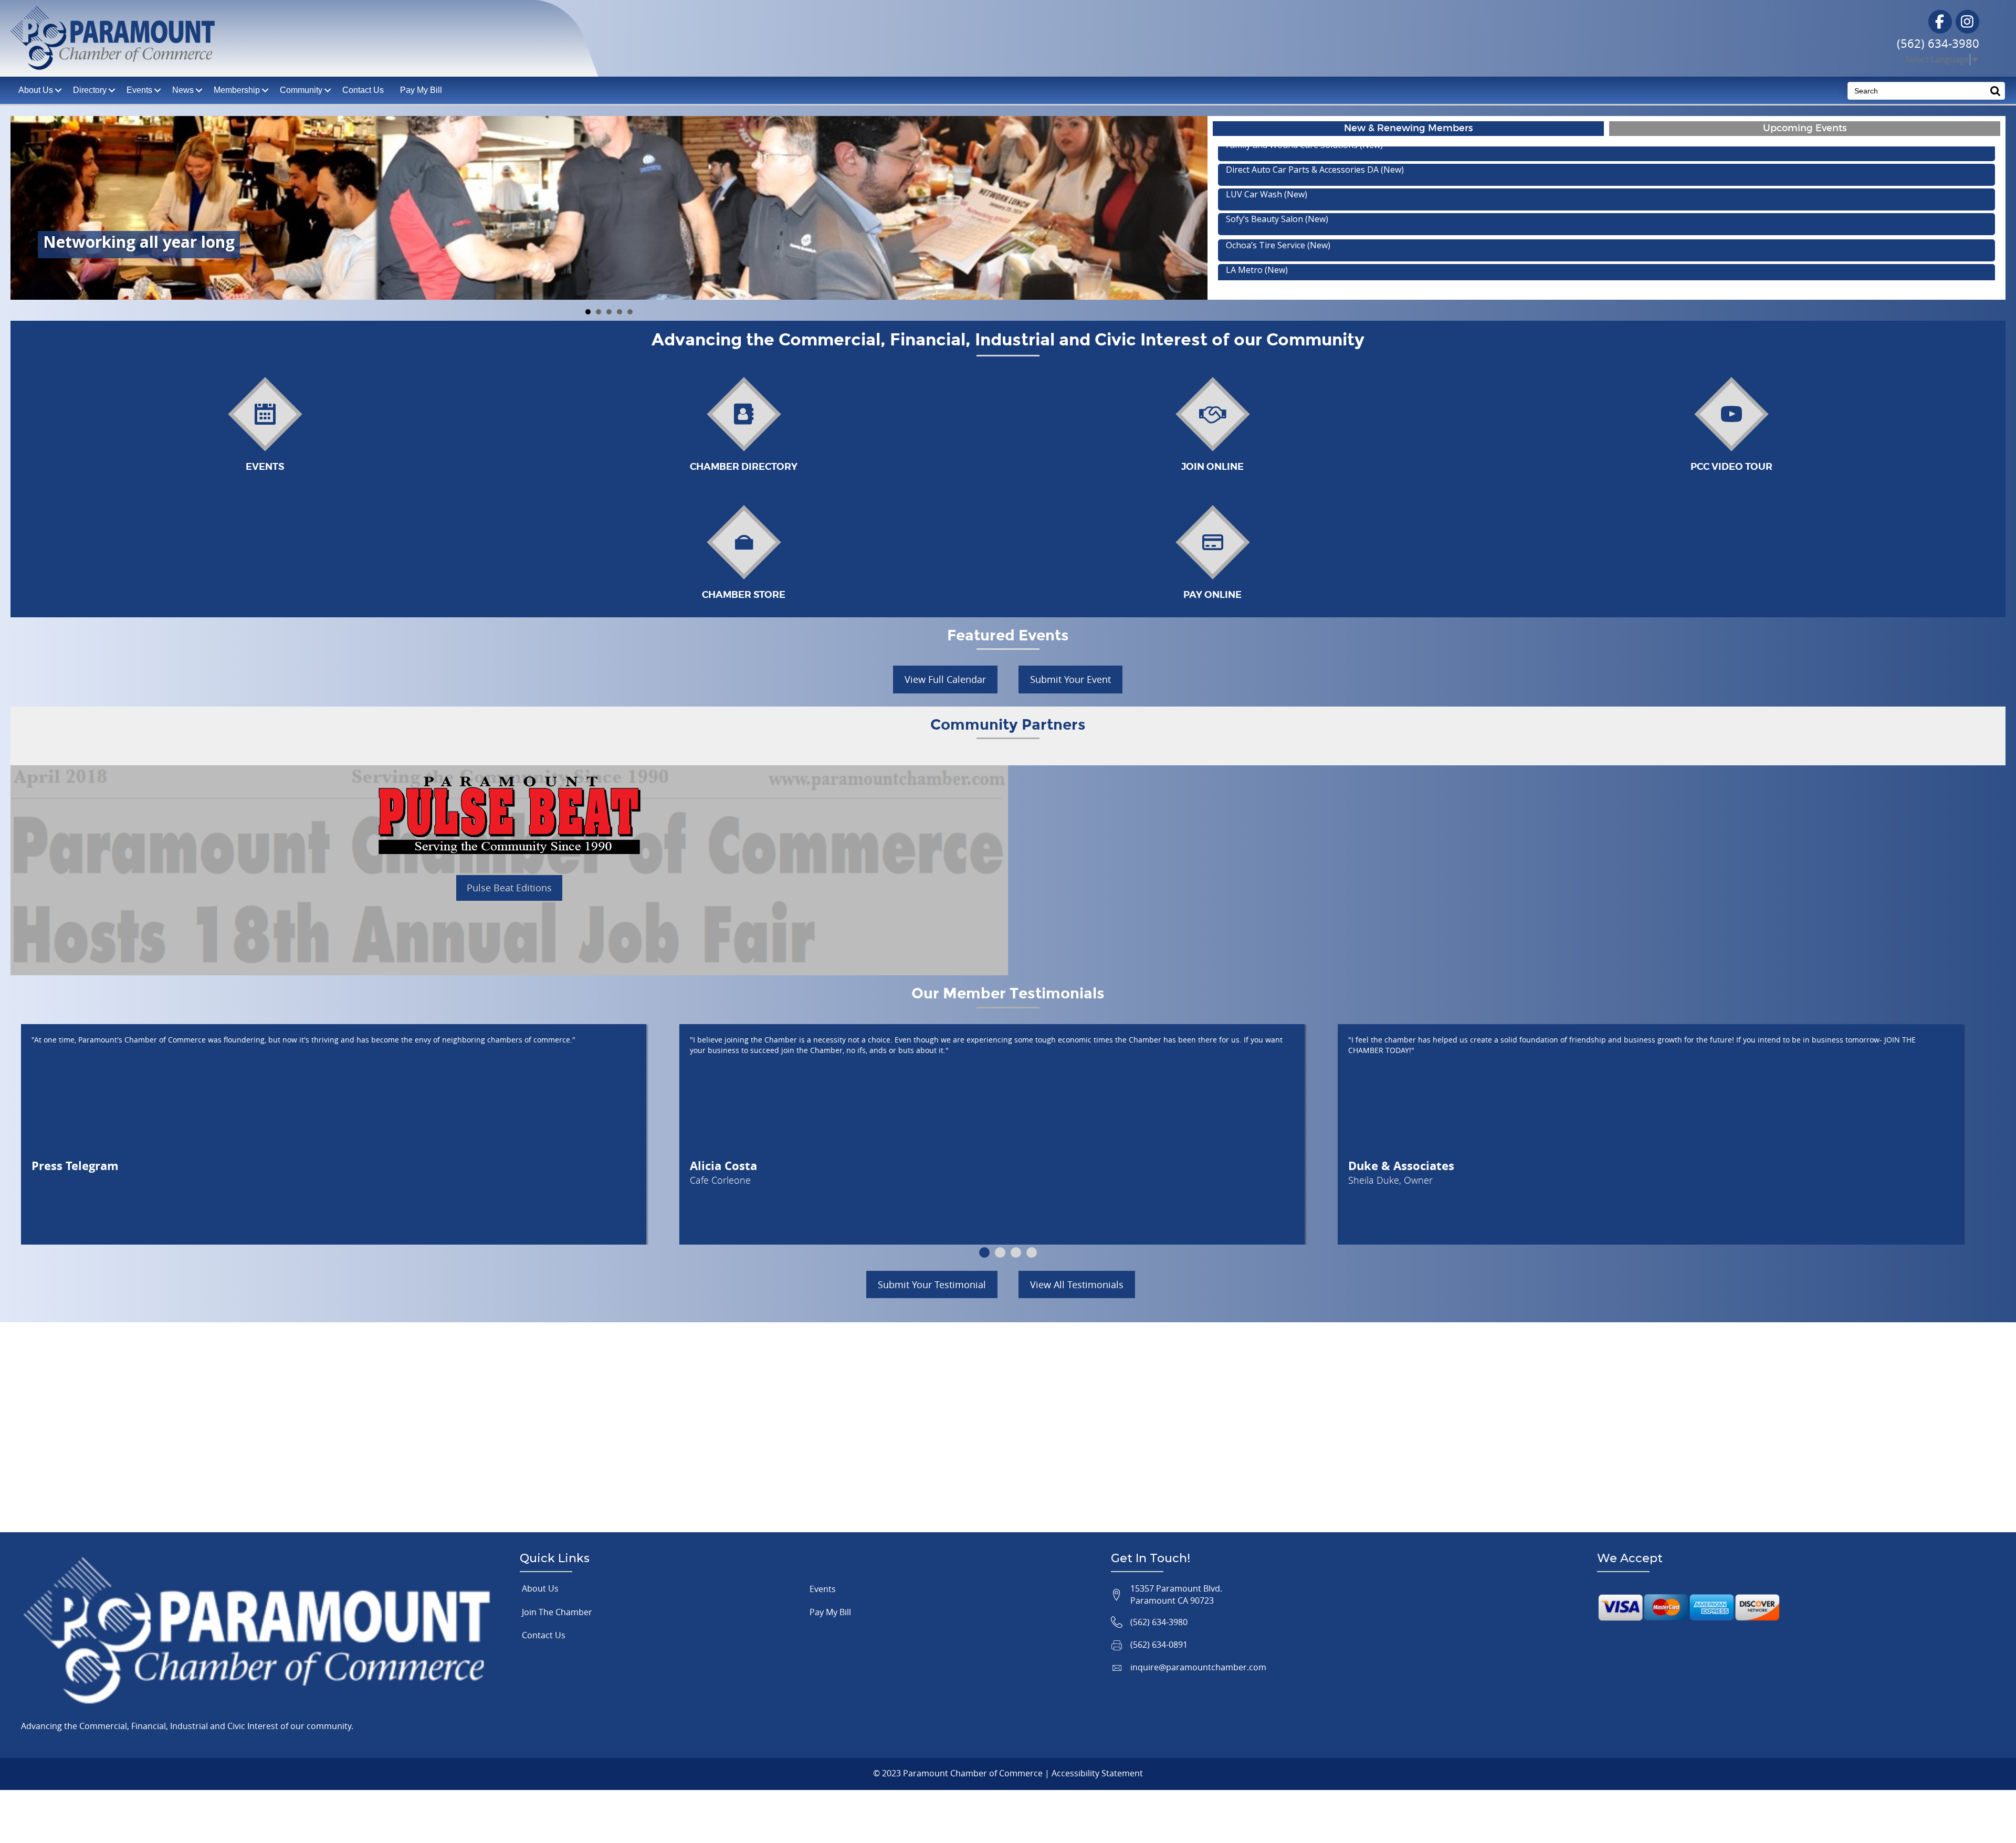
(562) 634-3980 (1938, 43)
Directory (90, 90)
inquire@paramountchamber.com (1198, 1667)
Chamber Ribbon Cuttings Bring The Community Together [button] (598, 312)
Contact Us (363, 90)
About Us (540, 1588)
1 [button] (984, 1252)
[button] (945, 680)
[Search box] (1996, 91)
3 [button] (1016, 1252)
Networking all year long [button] (588, 312)
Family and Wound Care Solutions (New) (1304, 251)
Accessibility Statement (1097, 1773)
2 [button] (1000, 1252)
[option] (350, 1134)
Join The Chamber (557, 1612)
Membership (237, 90)
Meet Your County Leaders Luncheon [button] (619, 312)
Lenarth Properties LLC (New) (1285, 202)
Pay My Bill (421, 90)
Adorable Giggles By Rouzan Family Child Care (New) (1329, 177)
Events (139, 90)
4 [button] (1032, 1252)
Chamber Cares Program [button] (630, 312)
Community (301, 90)
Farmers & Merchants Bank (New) (1292, 227)
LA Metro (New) (1257, 153)
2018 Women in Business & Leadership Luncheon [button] (609, 312)
